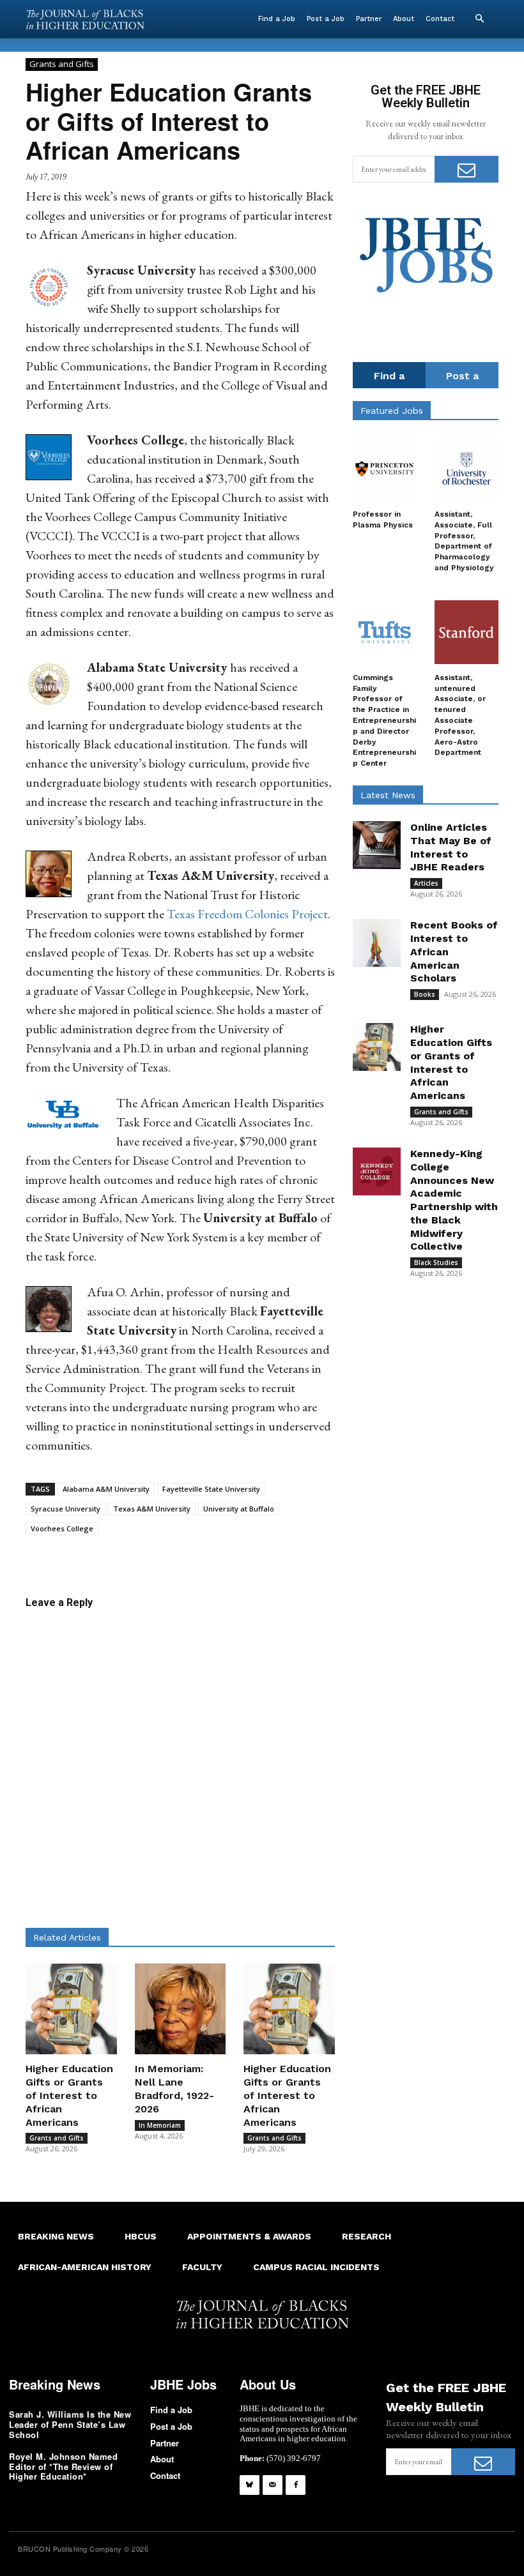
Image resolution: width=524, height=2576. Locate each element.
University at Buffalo (239, 1509)
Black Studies (436, 1262)
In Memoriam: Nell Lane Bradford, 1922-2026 (174, 2088)
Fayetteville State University (211, 1489)
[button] (479, 19)
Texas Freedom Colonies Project (247, 914)
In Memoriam (160, 2125)
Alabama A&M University (106, 1489)
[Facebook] (296, 2485)
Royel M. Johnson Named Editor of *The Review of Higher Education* (63, 2466)
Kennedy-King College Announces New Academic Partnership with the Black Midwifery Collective (454, 1200)
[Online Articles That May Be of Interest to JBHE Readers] (377, 845)
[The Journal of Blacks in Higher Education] (85, 19)
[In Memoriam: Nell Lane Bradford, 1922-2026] (181, 2009)
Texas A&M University (152, 1509)
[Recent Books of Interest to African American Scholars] (377, 943)
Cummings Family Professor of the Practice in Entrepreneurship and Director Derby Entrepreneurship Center (384, 720)
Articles (426, 883)
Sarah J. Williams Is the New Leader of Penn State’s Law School (70, 2424)
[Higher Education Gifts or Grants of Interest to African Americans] (71, 2009)
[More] (353, 1555)
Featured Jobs (392, 411)
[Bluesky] (250, 2485)
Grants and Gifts (62, 64)
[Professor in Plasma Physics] (385, 469)
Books (425, 994)
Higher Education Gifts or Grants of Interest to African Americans (69, 2095)
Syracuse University (65, 1509)
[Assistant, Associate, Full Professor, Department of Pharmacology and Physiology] (466, 469)
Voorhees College (62, 1528)
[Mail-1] (273, 2485)
